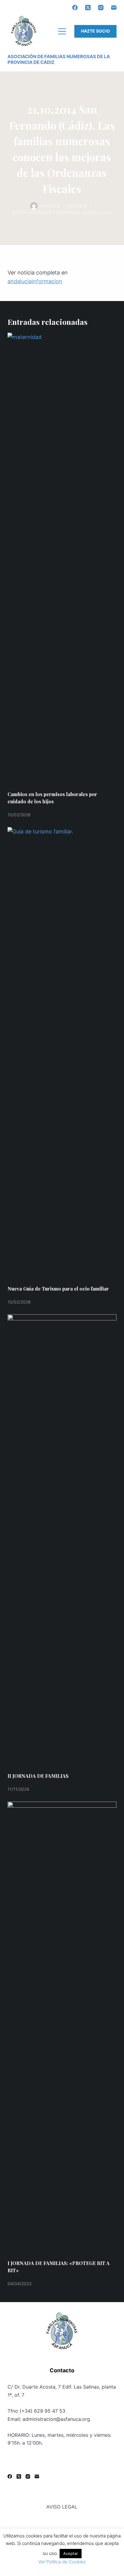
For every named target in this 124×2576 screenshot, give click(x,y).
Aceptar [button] (71, 2553)
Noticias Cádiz (97, 212)
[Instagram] (101, 8)
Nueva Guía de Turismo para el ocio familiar (58, 1289)
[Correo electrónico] (114, 8)
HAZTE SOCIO (95, 31)
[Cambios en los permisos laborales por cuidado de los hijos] (62, 559)
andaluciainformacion (35, 281)
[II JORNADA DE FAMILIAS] (62, 1540)
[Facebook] (75, 8)
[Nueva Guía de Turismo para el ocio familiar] (62, 1053)
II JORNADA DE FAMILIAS (38, 1776)
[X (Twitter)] (88, 8)
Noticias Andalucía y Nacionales (46, 212)
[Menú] (62, 31)
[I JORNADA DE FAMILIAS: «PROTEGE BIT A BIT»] (62, 2028)
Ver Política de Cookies (62, 2562)
